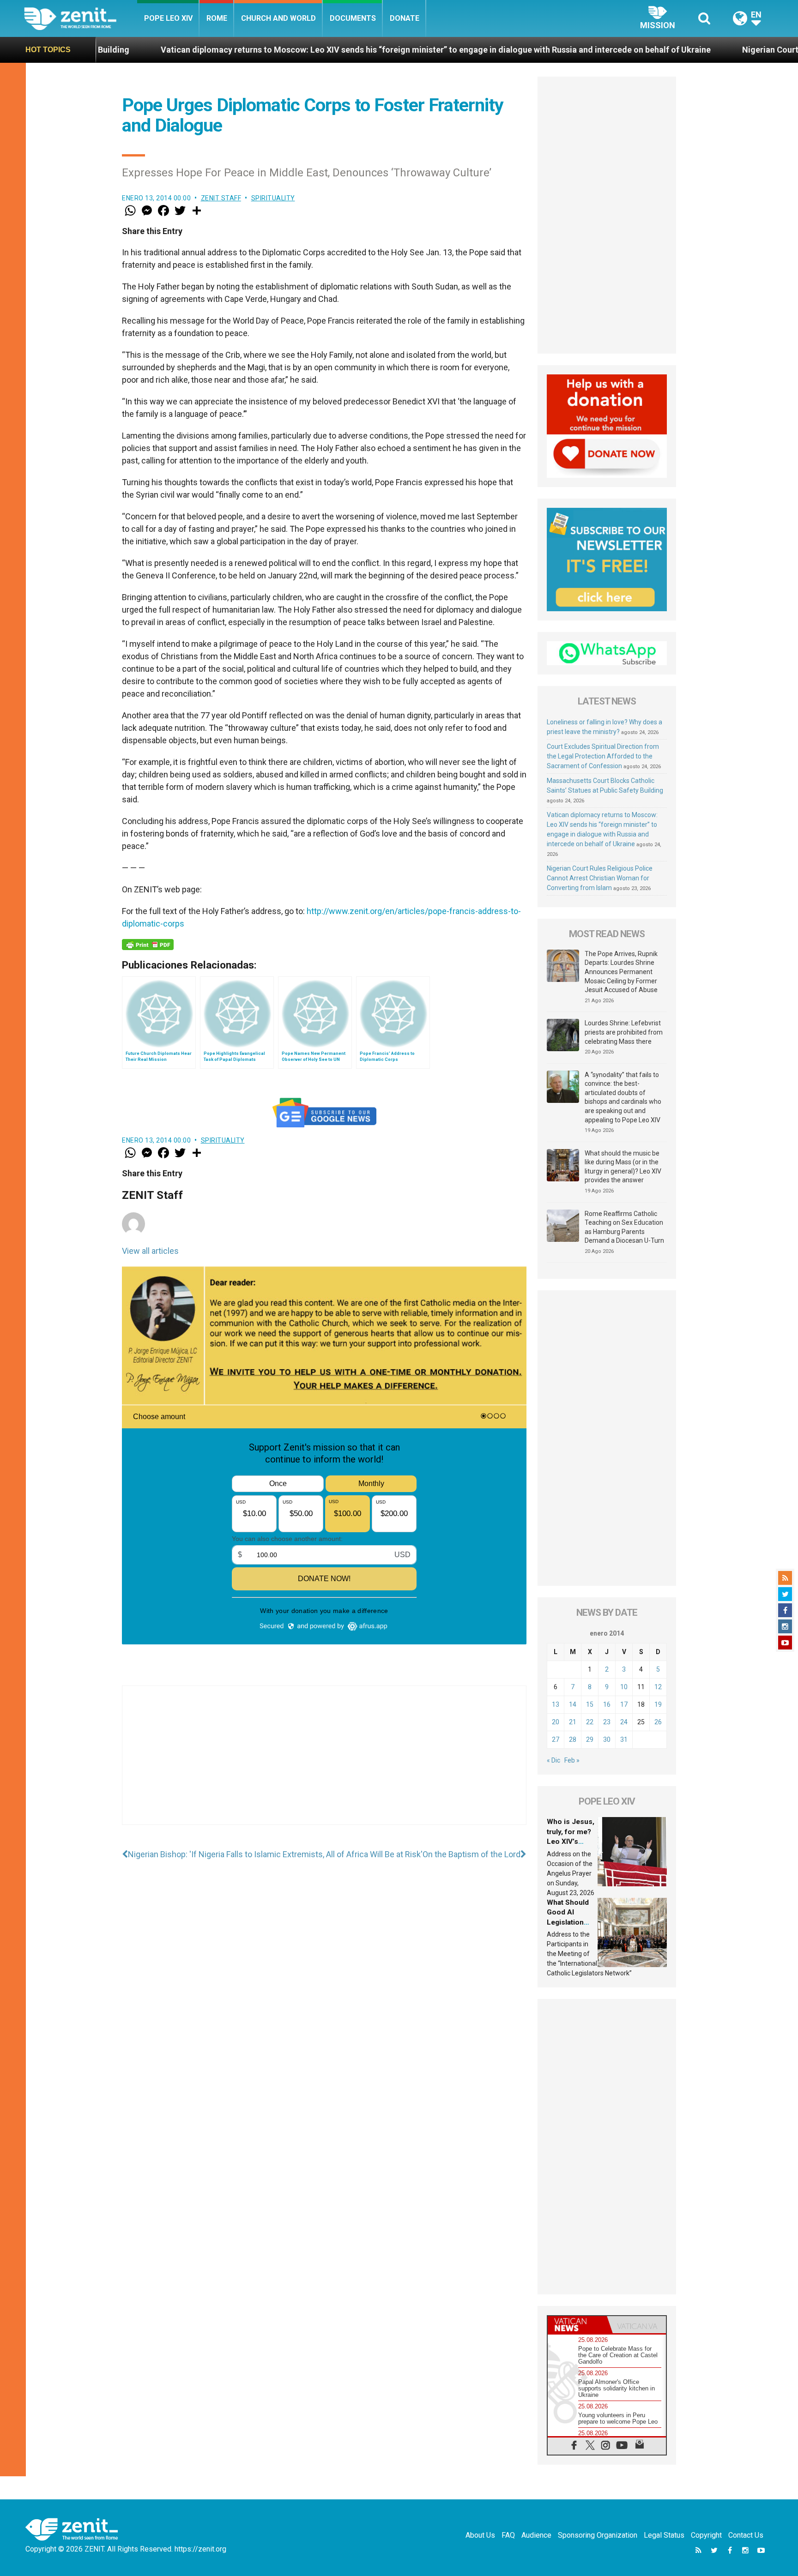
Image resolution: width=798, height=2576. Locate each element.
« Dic (553, 1760)
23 (607, 1722)
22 (590, 1722)
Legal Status (664, 2535)
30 (607, 1739)
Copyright (706, 2535)
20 (556, 1722)
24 (624, 1722)
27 (556, 1739)
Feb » (572, 1760)
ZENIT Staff (221, 198)
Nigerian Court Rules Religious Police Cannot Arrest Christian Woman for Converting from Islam (600, 878)
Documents (353, 18)
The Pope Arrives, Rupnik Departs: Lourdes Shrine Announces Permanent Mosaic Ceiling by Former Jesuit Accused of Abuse (621, 972)
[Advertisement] (324, 1764)
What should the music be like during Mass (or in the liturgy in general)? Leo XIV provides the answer (623, 1167)
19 (658, 1704)
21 (573, 1722)
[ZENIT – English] (81, 18)
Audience (536, 2535)
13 (556, 1704)
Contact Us (746, 2535)
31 (624, 1739)
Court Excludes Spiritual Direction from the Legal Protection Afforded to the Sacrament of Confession (603, 756)
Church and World (278, 18)
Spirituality (273, 198)
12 (658, 1687)
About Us (480, 2535)
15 (590, 1704)
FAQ (508, 2535)
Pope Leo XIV (168, 18)
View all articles (150, 1251)
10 (624, 1687)
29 (590, 1739)
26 (658, 1722)
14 (573, 1704)
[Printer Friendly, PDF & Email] (148, 945)
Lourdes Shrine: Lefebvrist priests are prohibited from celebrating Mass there (624, 1032)
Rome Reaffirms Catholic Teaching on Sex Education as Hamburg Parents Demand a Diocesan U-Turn (624, 1227)
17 (624, 1704)
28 (573, 1739)
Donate (405, 18)
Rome (217, 18)
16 (607, 1704)
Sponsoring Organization (598, 2535)
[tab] (577, 2325)
